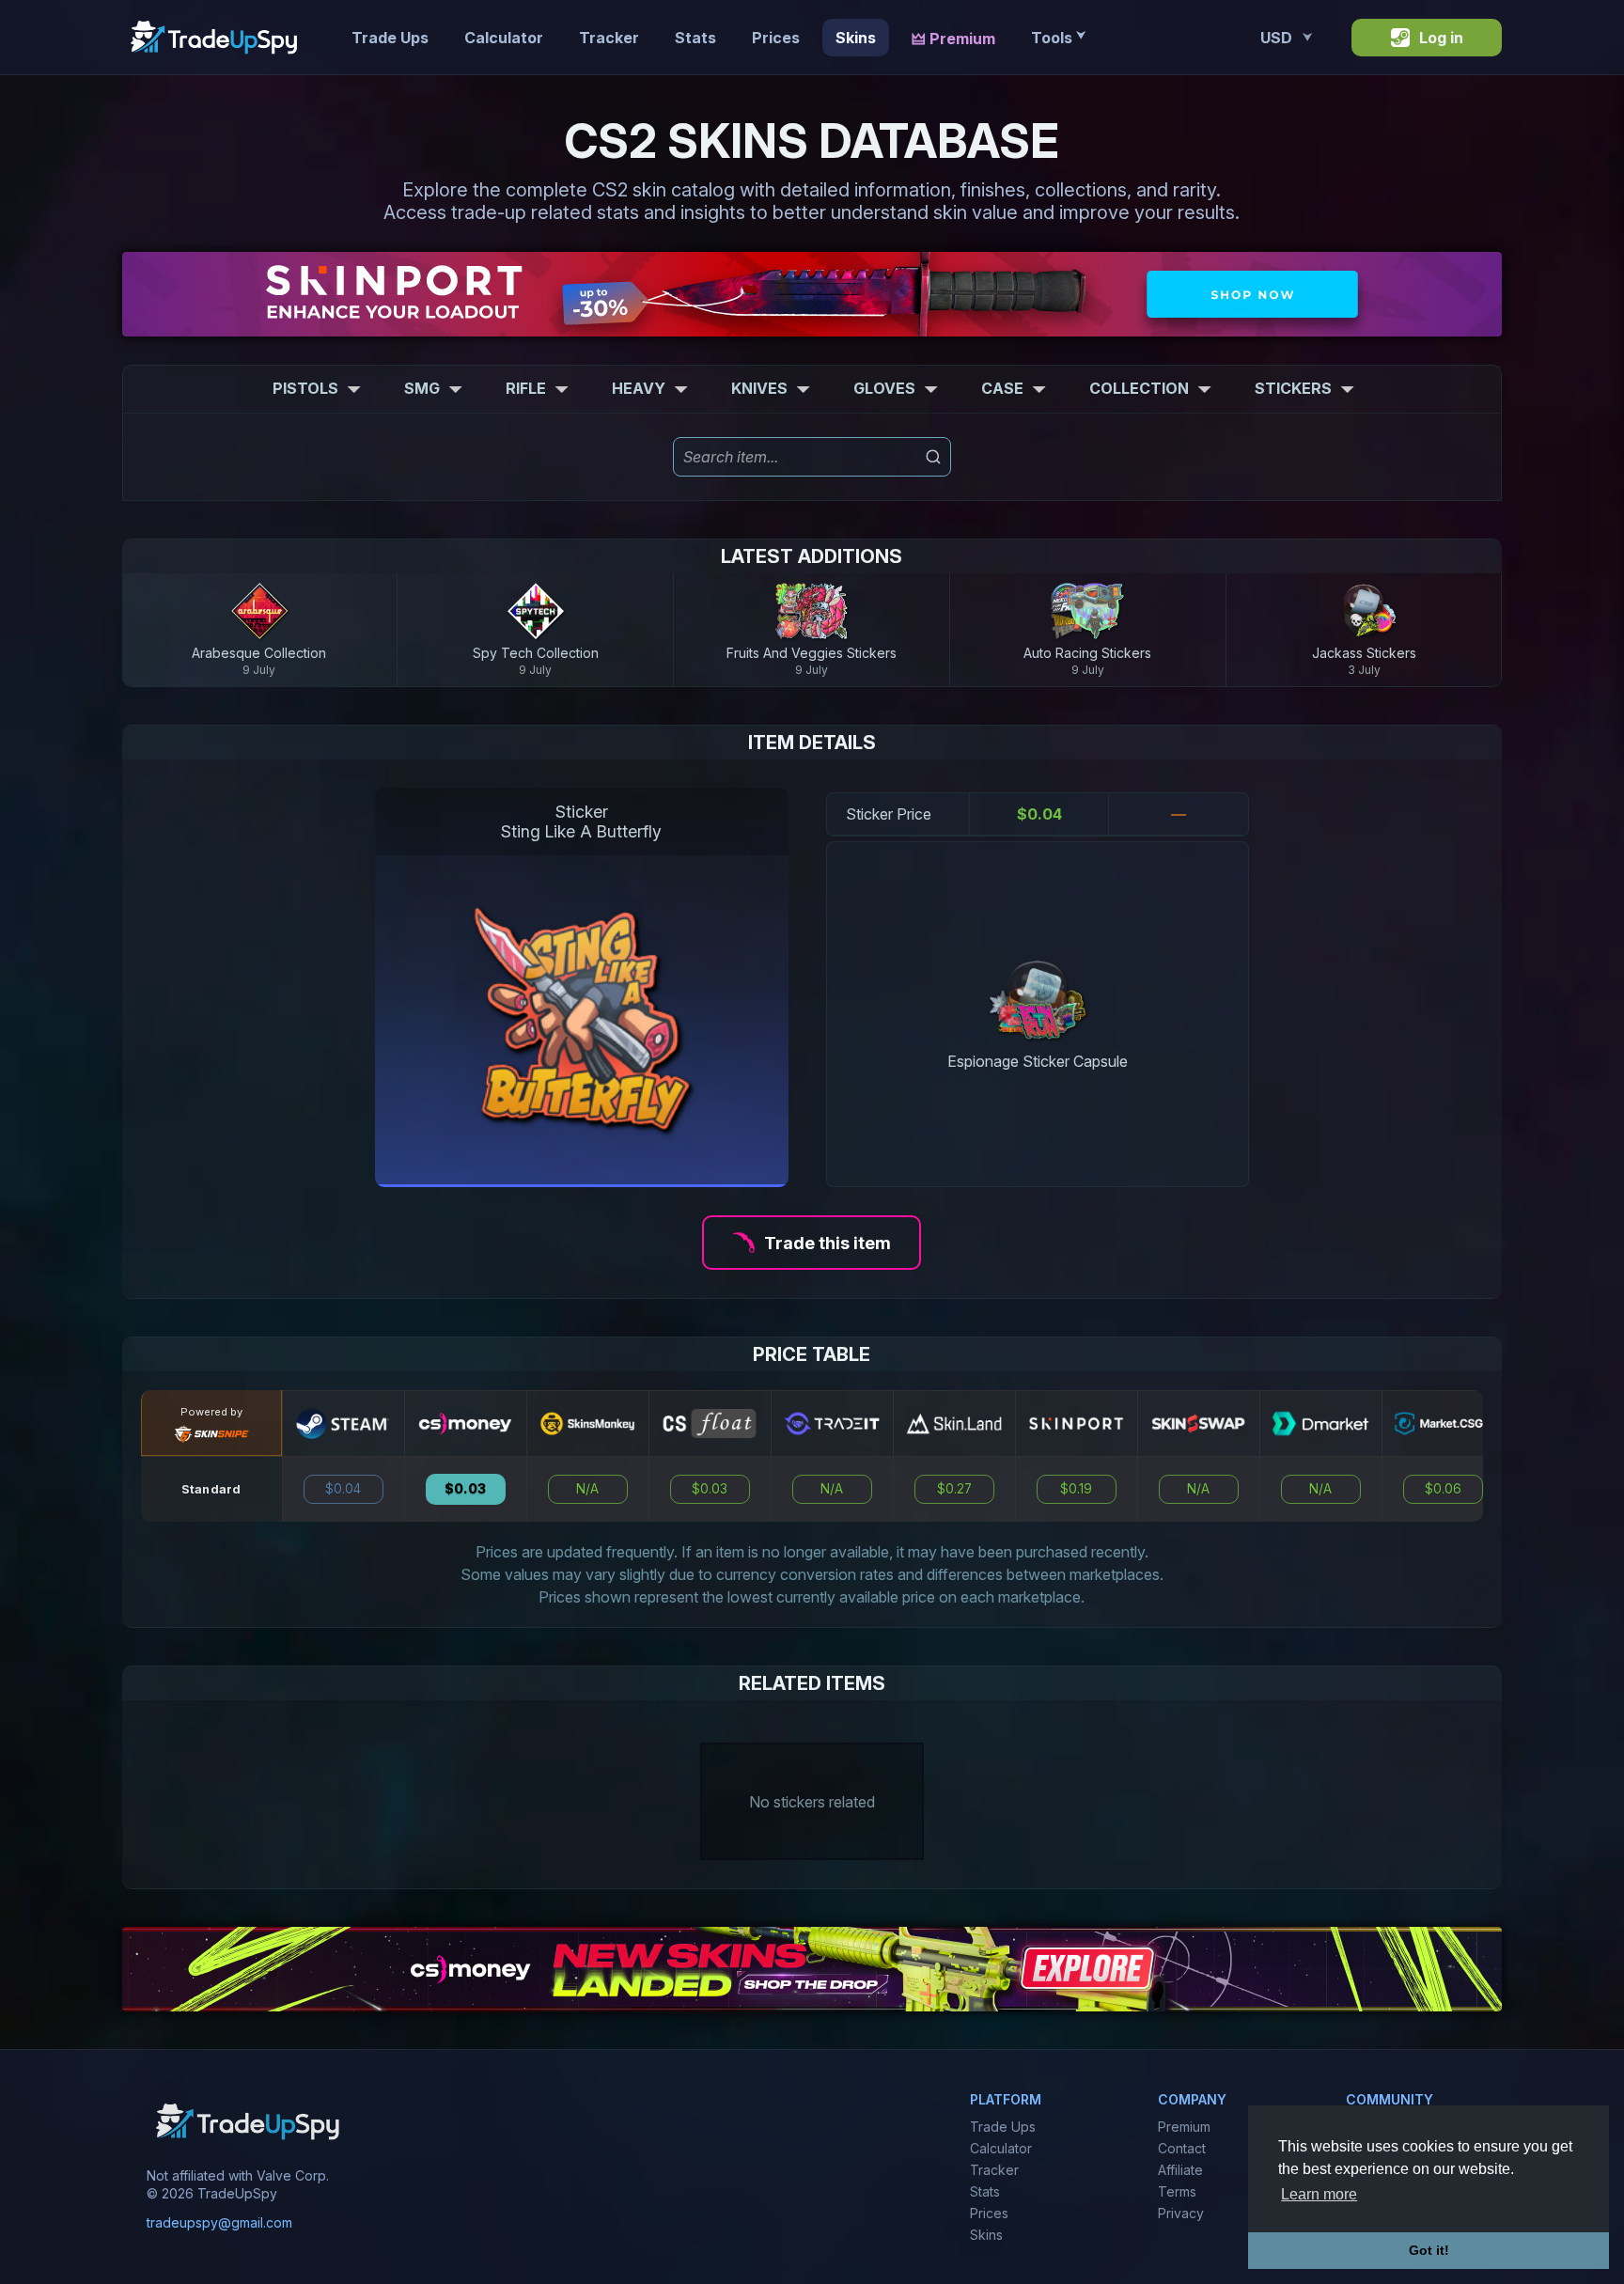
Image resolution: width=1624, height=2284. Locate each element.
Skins (856, 38)
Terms (1177, 2191)
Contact (1182, 2148)
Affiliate (1180, 2170)
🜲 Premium (953, 39)
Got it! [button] (1429, 2250)
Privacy (1181, 2213)
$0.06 (1443, 1489)
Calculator (504, 38)
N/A (587, 1489)
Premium (1184, 2127)
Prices (776, 38)
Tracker (609, 38)
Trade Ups (390, 38)
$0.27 (954, 1489)
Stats (695, 38)
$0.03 (465, 1489)
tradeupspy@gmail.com (219, 2223)
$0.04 (343, 1489)
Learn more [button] (1319, 2194)
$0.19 (1076, 1489)
